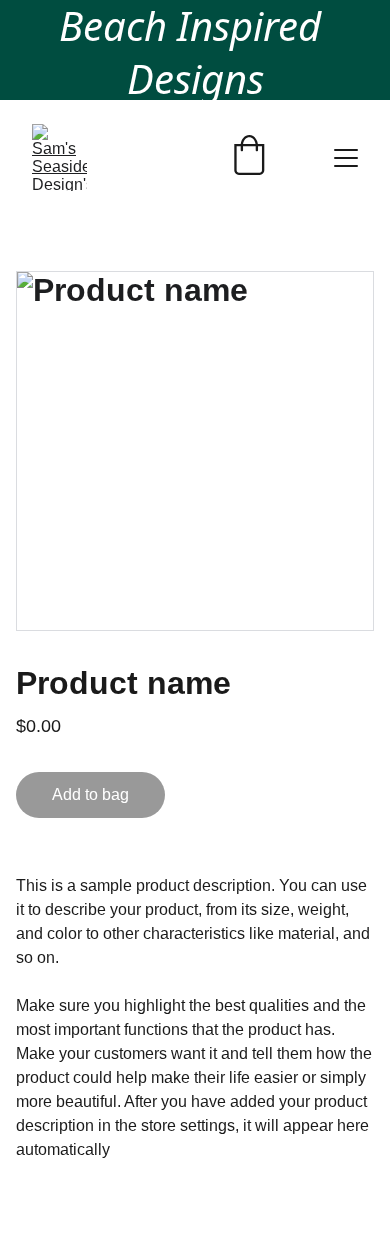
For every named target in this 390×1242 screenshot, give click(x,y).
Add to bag (90, 794)
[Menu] (346, 158)
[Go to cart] (249, 157)
